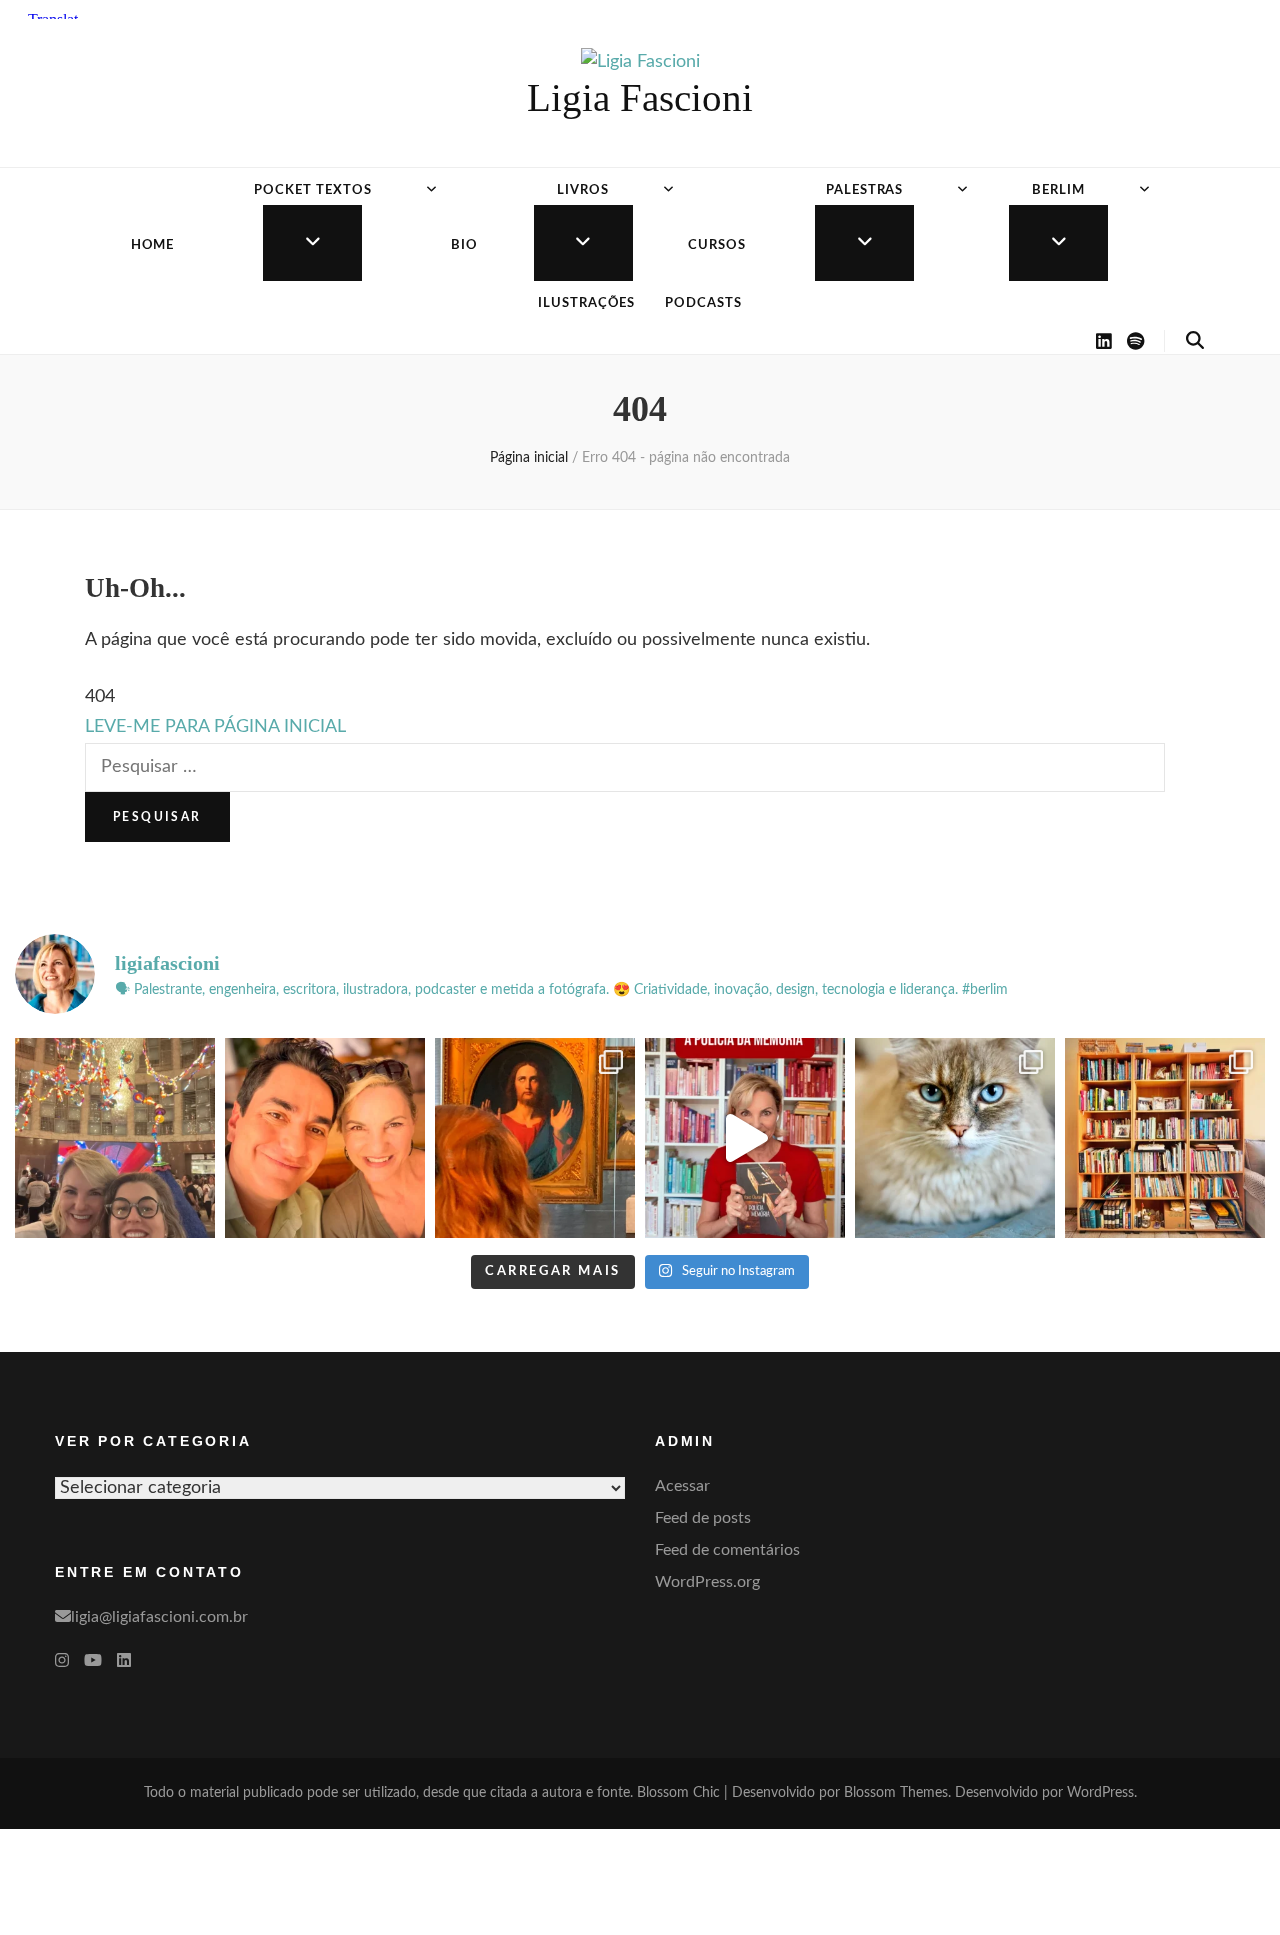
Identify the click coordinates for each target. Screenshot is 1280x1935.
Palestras (865, 190)
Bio (464, 245)
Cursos (717, 245)
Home (153, 245)
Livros (583, 190)
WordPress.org (707, 1582)
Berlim (1058, 190)
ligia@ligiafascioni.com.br (159, 1617)
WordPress (1100, 1793)
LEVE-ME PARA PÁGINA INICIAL (215, 727)
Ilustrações (587, 303)
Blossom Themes (896, 1793)
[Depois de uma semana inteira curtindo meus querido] (535, 1138)
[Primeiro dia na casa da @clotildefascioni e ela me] (1165, 1138)
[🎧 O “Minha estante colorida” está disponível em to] (745, 1138)
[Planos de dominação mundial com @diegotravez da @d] (325, 1138)
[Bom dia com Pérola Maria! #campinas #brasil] (955, 1138)
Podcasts (703, 303)
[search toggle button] (1195, 341)
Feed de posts (703, 1518)
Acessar (682, 1486)
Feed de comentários (727, 1550)
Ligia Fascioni (640, 97)
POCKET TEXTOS (313, 190)
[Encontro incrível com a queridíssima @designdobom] (115, 1138)
